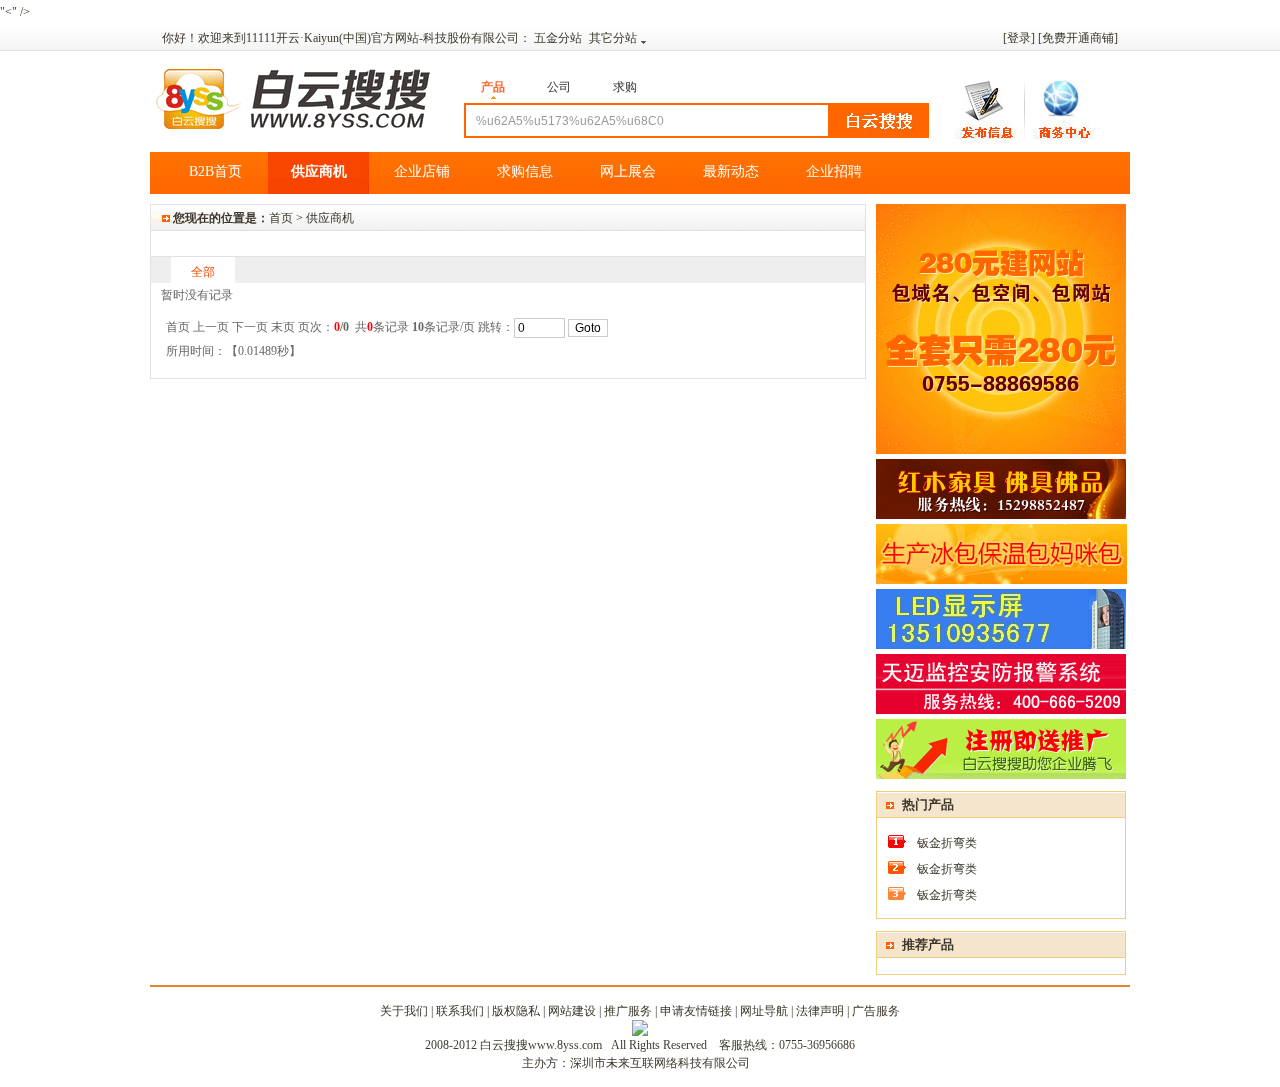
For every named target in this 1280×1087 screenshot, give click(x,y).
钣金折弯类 (947, 843)
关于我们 (404, 1011)
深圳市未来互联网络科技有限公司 (660, 1063)
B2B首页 (215, 171)
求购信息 (525, 171)
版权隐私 (516, 1011)
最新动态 (731, 171)
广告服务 (876, 1011)
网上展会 (628, 171)
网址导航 (764, 1011)
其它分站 (613, 38)
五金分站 (559, 38)
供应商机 (319, 171)
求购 (625, 87)
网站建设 (572, 1011)
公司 (559, 87)
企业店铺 (422, 171)
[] (1078, 38)
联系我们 (460, 1011)
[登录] (1019, 38)
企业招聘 (834, 171)
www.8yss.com (565, 1045)
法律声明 (820, 1011)
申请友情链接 (696, 1011)
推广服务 (628, 1011)
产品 (493, 87)
